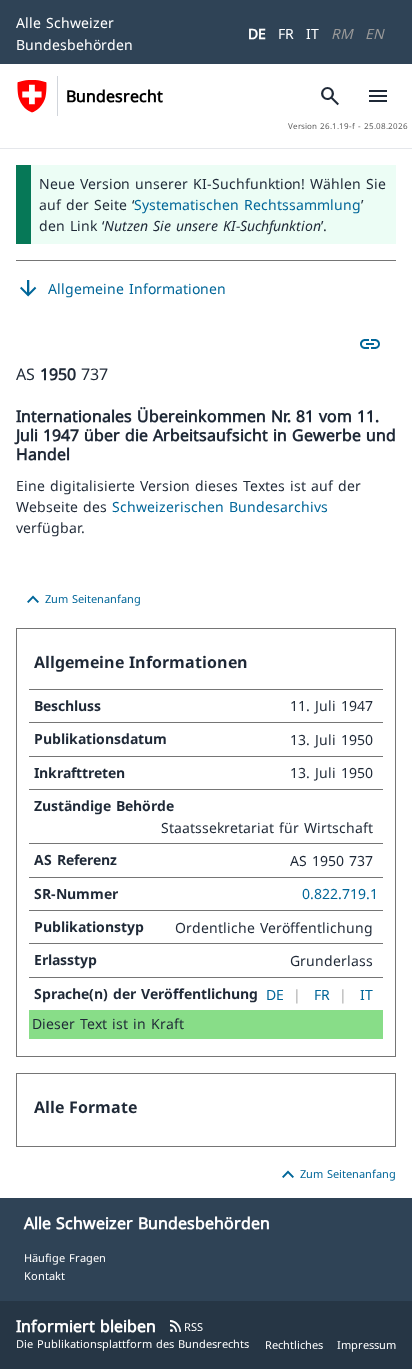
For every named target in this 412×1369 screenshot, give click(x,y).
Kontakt (44, 1275)
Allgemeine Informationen (121, 289)
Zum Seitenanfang (81, 600)
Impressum (366, 1344)
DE (257, 33)
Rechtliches (294, 1344)
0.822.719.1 (340, 893)
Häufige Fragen (65, 1257)
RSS (185, 1326)
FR (286, 33)
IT (312, 33)
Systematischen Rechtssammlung (247, 204)
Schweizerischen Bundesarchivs (220, 506)
